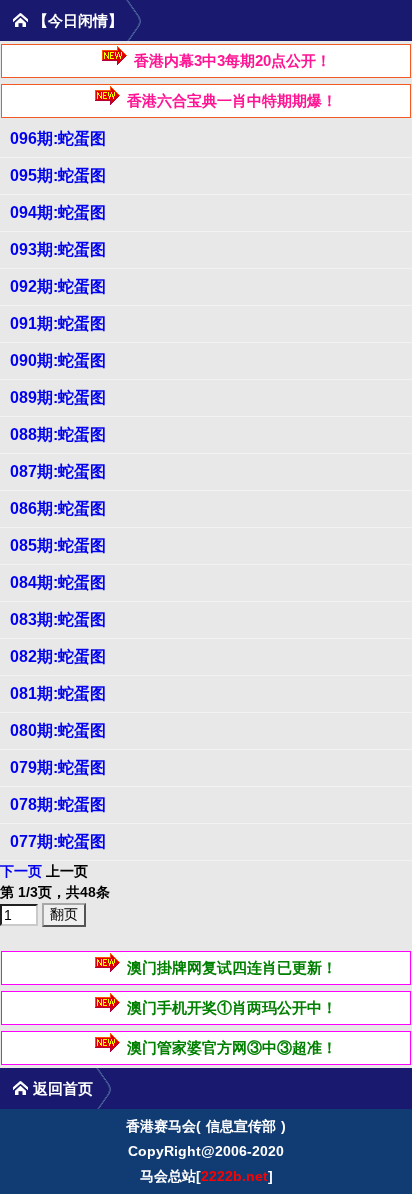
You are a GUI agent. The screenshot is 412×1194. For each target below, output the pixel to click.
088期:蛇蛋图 (58, 434)
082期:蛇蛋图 (58, 656)
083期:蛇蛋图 (58, 619)
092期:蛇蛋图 (58, 286)
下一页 (21, 871)
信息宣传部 (241, 1126)
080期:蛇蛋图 (58, 730)
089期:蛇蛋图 (58, 397)
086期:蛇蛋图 (58, 508)
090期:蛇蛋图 (58, 360)
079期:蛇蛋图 (58, 767)
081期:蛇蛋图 (58, 693)
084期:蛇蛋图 (58, 582)
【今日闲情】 (78, 20)
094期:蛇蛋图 (58, 212)
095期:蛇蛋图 (58, 175)
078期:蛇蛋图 (58, 804)
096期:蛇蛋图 (58, 138)
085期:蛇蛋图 (58, 545)
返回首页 (63, 1088)
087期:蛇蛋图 (58, 471)
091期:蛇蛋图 (58, 323)
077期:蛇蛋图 (58, 841)
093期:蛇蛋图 (58, 249)
